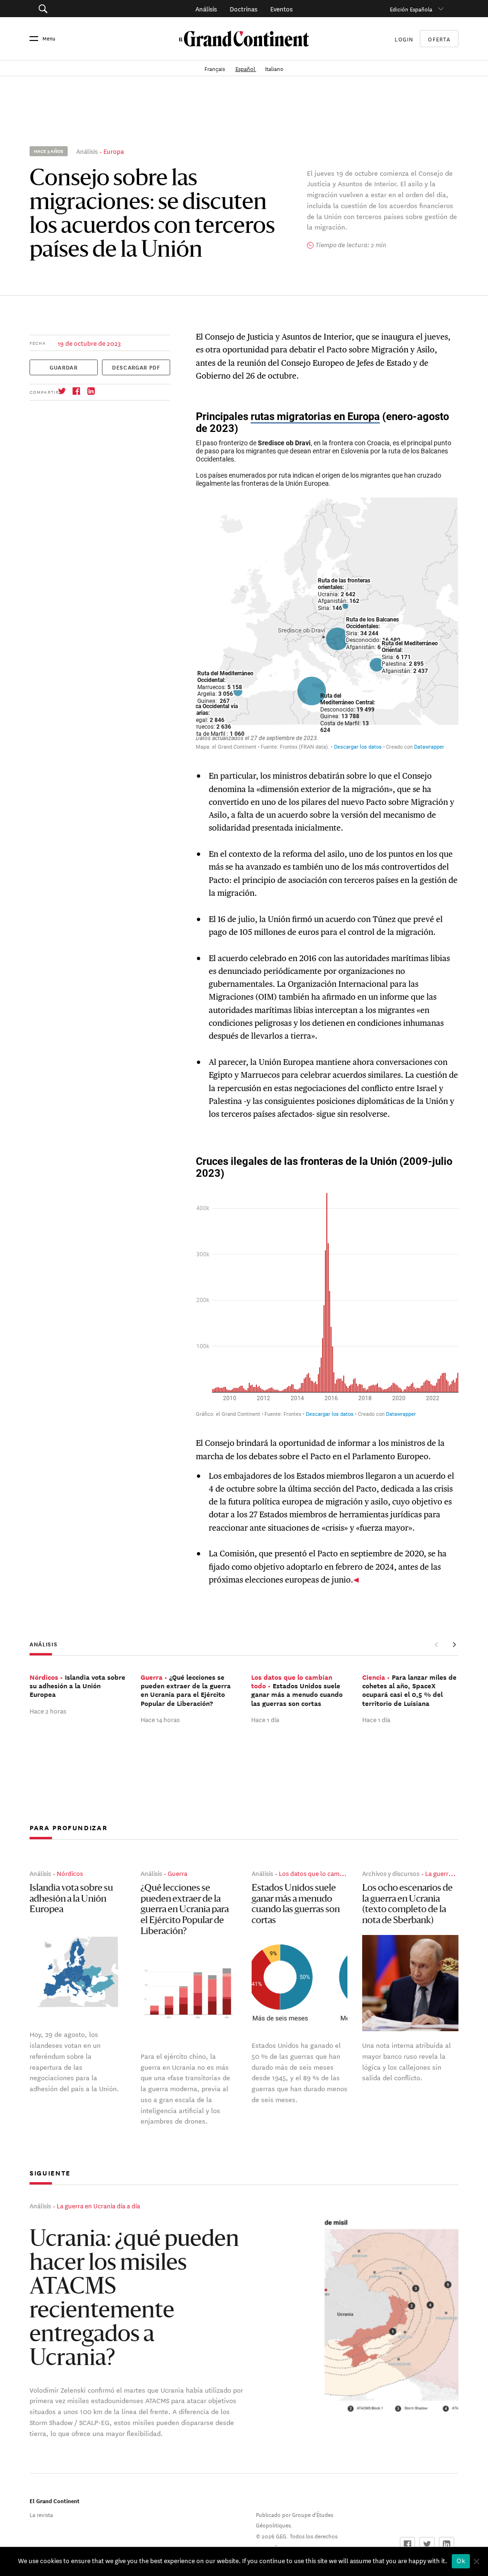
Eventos (281, 8)
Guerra (178, 1873)
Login (404, 38)
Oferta (439, 39)
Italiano (274, 68)
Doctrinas (244, 8)
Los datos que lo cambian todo (323, 1873)
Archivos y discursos (391, 1873)
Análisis (206, 8)
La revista (41, 2514)
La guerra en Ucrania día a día (98, 2205)
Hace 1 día (265, 1719)
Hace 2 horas (48, 1710)
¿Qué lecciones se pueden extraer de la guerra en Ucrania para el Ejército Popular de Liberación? (185, 1910)
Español (246, 68)
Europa (114, 151)
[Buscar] (73, 9)
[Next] (454, 1645)
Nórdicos (70, 1873)
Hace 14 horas (160, 1719)
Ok (461, 2561)
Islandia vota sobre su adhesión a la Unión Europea (71, 1899)
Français (215, 68)
